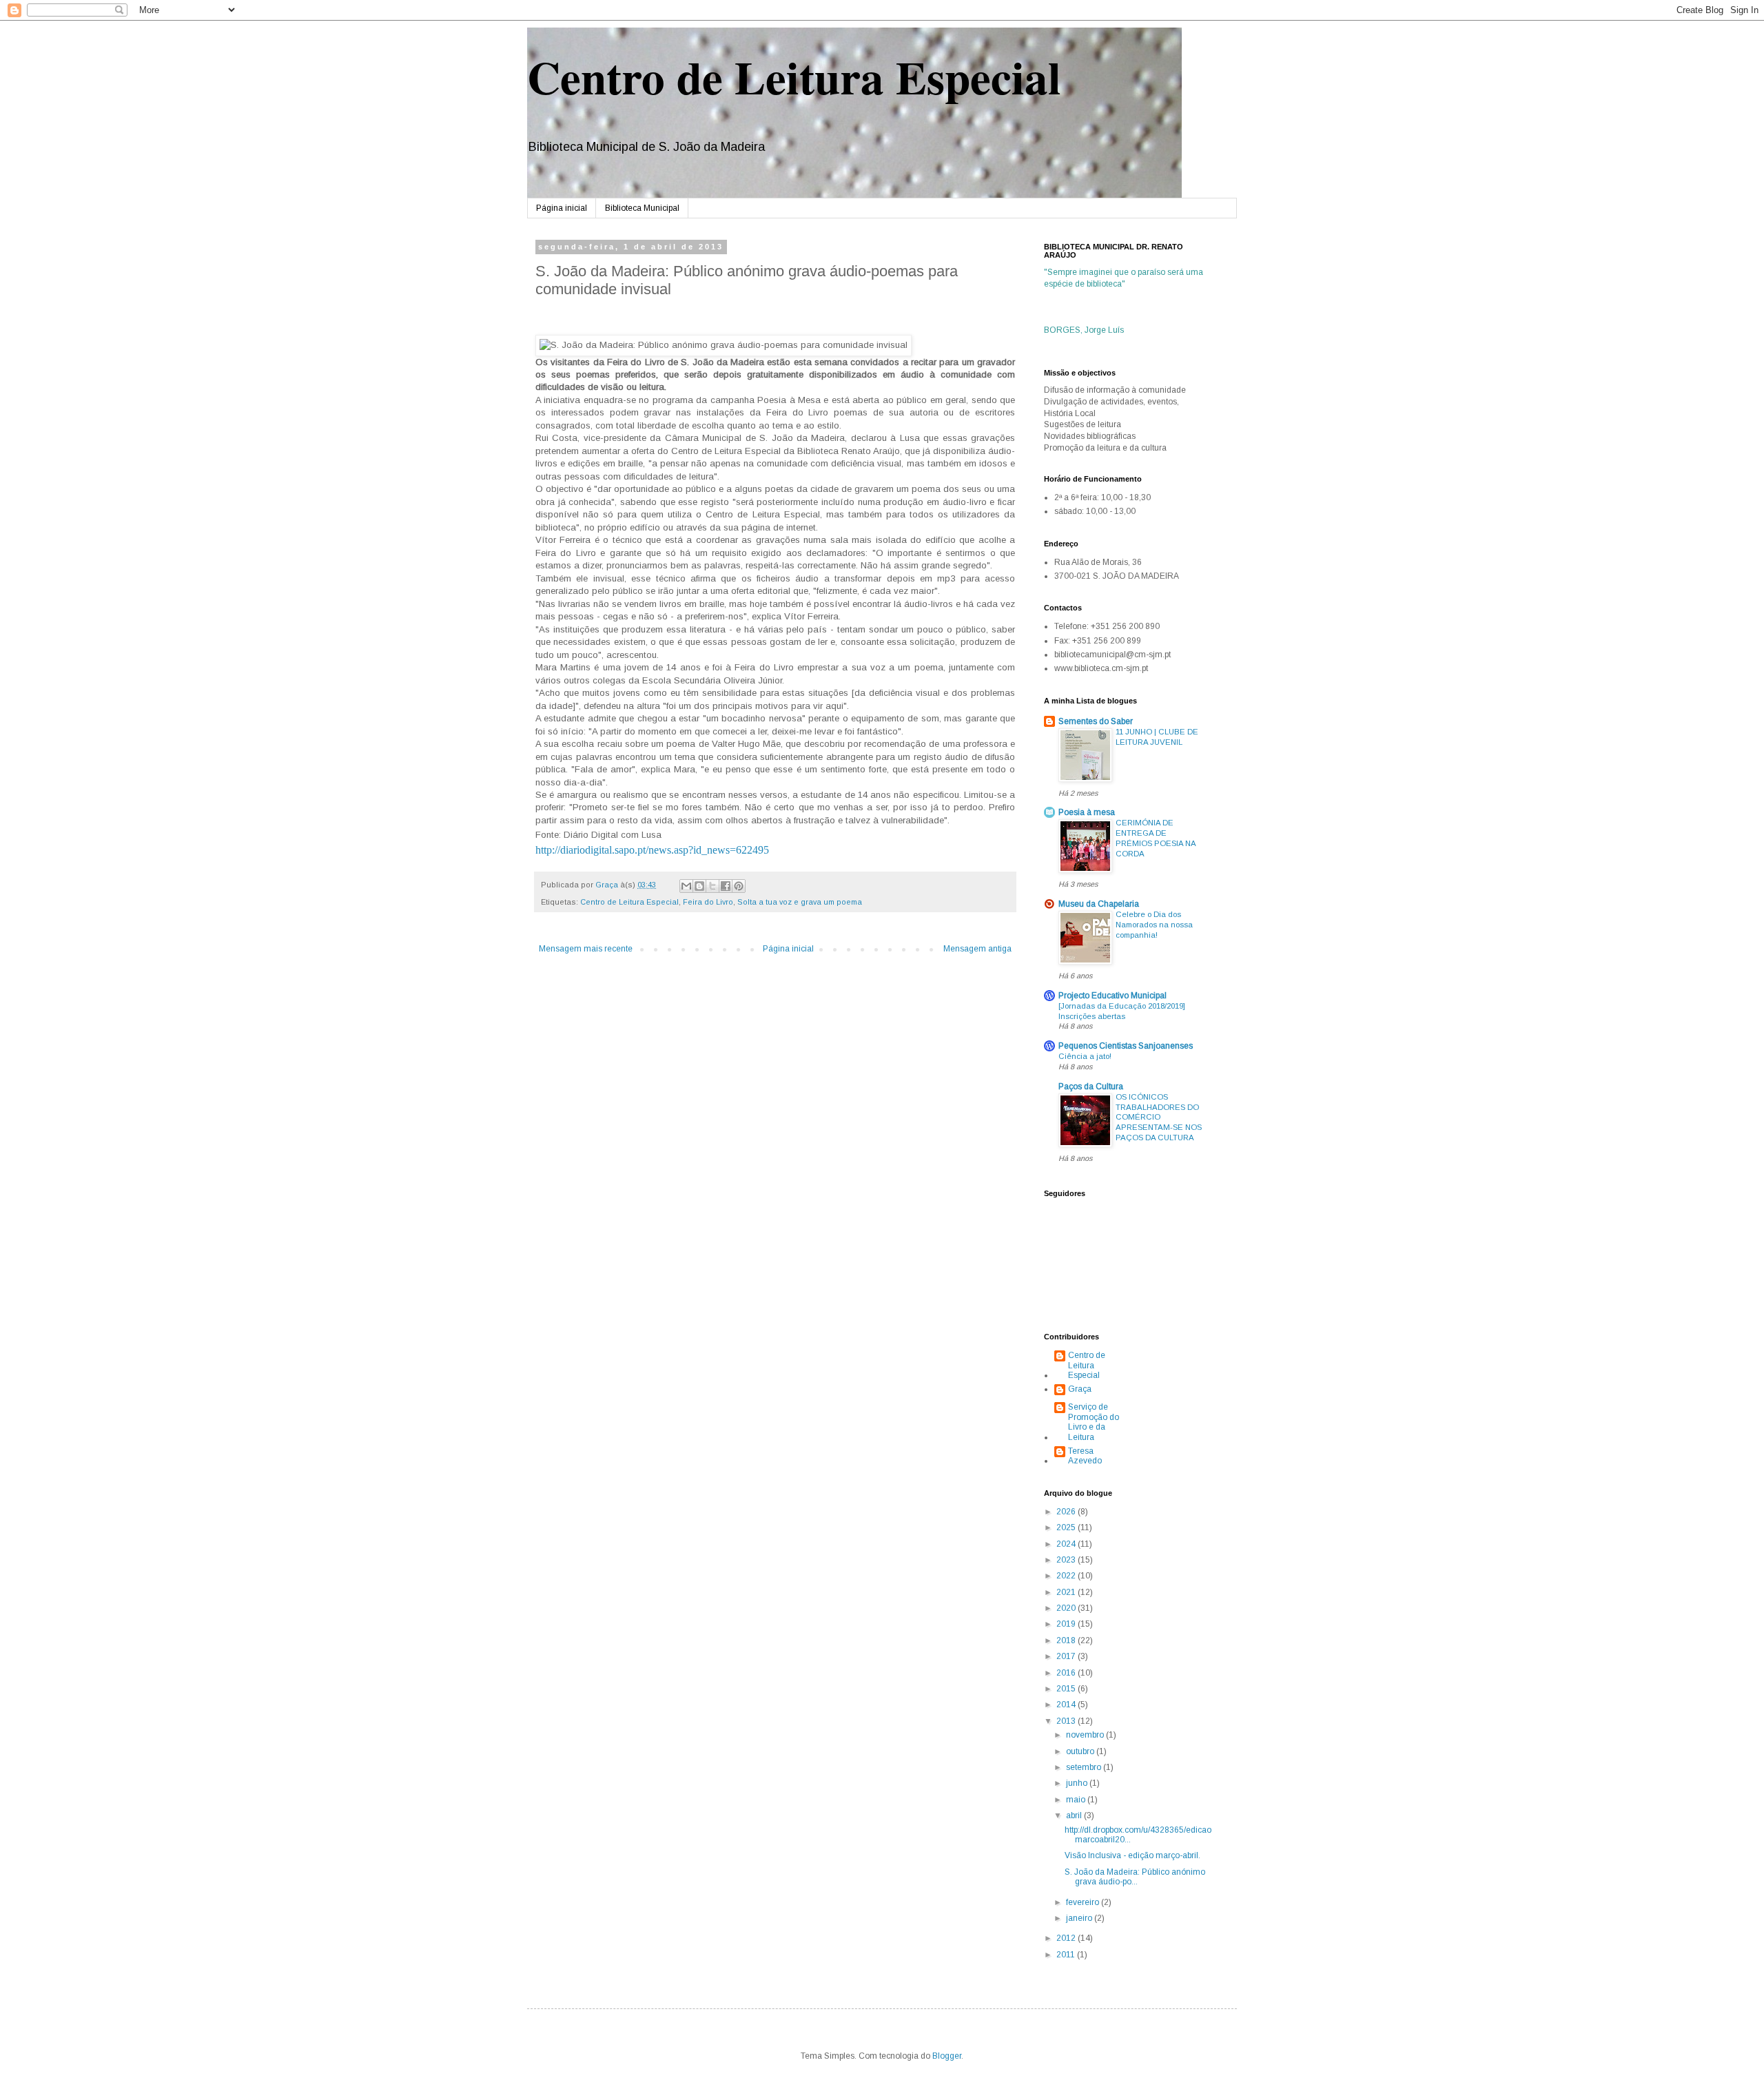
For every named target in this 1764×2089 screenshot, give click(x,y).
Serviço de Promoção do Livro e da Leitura (1094, 1422)
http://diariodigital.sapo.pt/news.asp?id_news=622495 (652, 850)
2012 (1067, 1938)
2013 (1067, 1721)
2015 (1067, 1689)
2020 (1067, 1608)
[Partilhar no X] (712, 886)
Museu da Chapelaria (1099, 904)
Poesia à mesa (1087, 812)
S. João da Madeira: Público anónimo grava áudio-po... (1135, 1877)
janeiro (1080, 1918)
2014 (1067, 1705)
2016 (1067, 1673)
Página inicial (562, 208)
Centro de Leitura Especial (794, 76)
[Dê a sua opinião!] (699, 886)
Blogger (947, 2056)
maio (1077, 1800)
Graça (1080, 1389)
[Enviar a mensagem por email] (686, 886)
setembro (1085, 1767)
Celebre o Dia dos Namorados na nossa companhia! (1154, 925)
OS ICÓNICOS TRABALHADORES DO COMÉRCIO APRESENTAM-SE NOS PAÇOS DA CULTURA (1159, 1117)
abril (1075, 1815)
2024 (1067, 1544)
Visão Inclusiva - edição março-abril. (1132, 1855)
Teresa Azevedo (1085, 1456)
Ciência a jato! (1085, 1056)
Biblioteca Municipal (642, 208)
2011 (1067, 1955)
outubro (1081, 1751)
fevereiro (1084, 1902)
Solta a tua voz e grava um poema (800, 902)
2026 (1067, 1512)
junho (1078, 1783)
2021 (1067, 1592)
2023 (1067, 1560)
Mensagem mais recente (586, 949)
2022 (1067, 1576)
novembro (1086, 1735)
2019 (1067, 1624)
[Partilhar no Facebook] (726, 886)
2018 (1067, 1640)
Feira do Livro (708, 902)
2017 (1067, 1656)
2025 (1067, 1527)
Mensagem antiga (977, 949)
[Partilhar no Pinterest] (739, 886)
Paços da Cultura (1091, 1087)
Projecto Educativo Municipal (1112, 996)
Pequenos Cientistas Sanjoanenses (1126, 1046)
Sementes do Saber (1096, 721)
